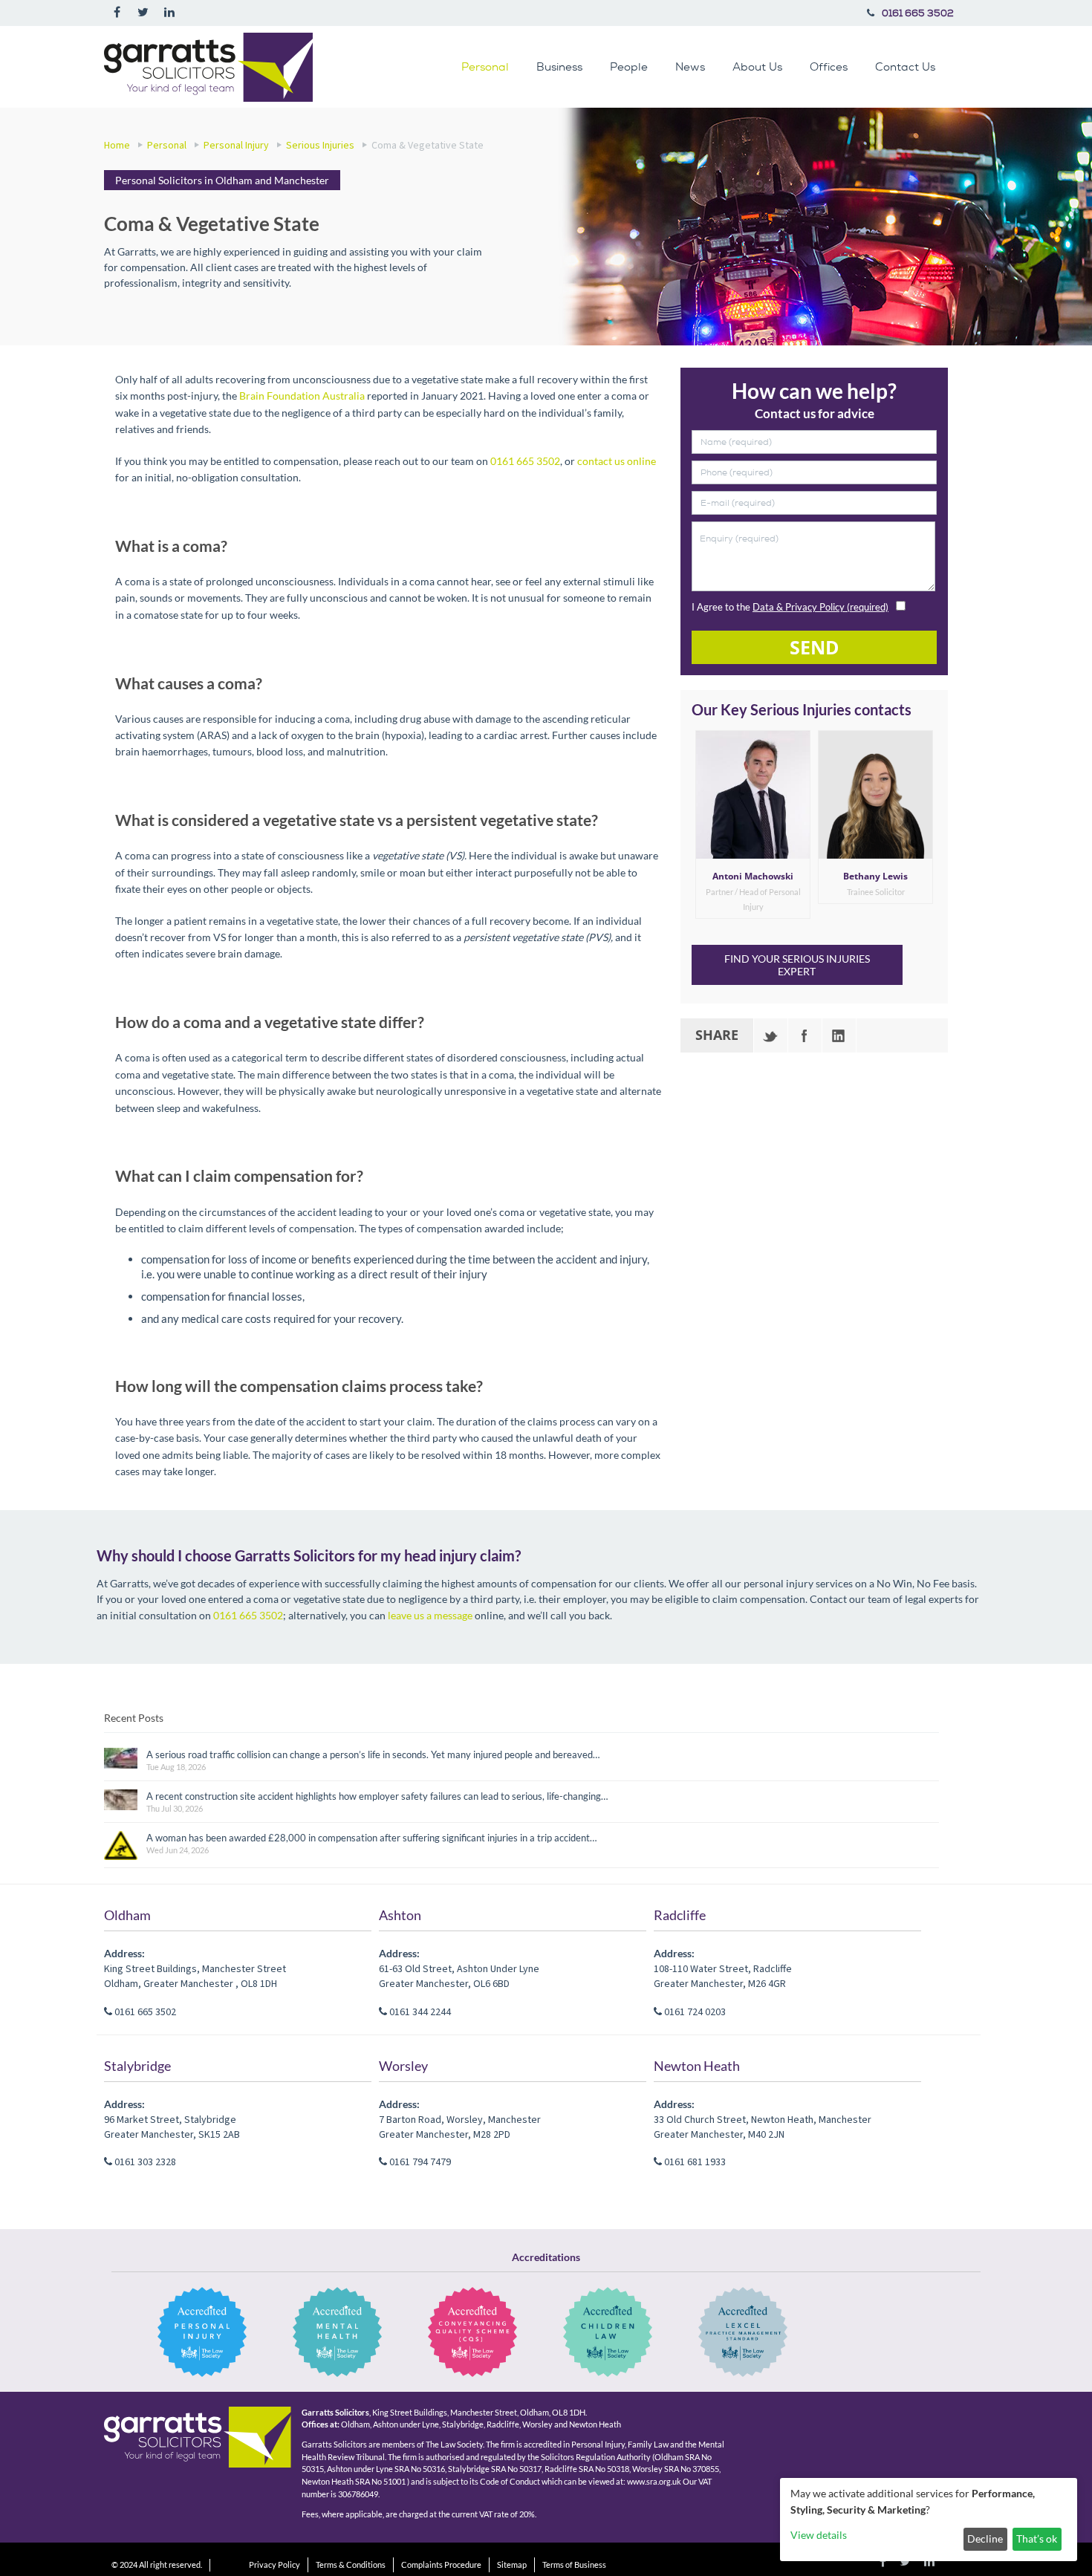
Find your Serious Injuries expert (797, 965)
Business (559, 66)
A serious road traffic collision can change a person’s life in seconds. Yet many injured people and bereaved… (373, 1754)
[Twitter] (771, 1035)
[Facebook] (805, 1035)
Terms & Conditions (351, 2564)
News (690, 66)
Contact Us (905, 66)
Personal (485, 66)
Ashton (400, 1915)
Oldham (127, 1915)
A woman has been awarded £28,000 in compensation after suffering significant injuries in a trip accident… (371, 1838)
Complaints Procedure (441, 2564)
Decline (985, 2538)
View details (819, 2535)
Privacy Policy (274, 2564)
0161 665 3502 (918, 13)
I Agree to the (790, 607)
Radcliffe (680, 1915)
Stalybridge (137, 2066)
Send (815, 647)
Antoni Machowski (753, 876)
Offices (829, 66)
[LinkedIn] (839, 1035)
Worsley (403, 2066)
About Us (757, 66)
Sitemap (512, 2564)
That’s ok (1037, 2538)
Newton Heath (697, 2066)
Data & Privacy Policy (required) (820, 607)
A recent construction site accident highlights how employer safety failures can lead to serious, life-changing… (377, 1796)
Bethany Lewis (875, 876)
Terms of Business (574, 2564)
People (629, 66)
